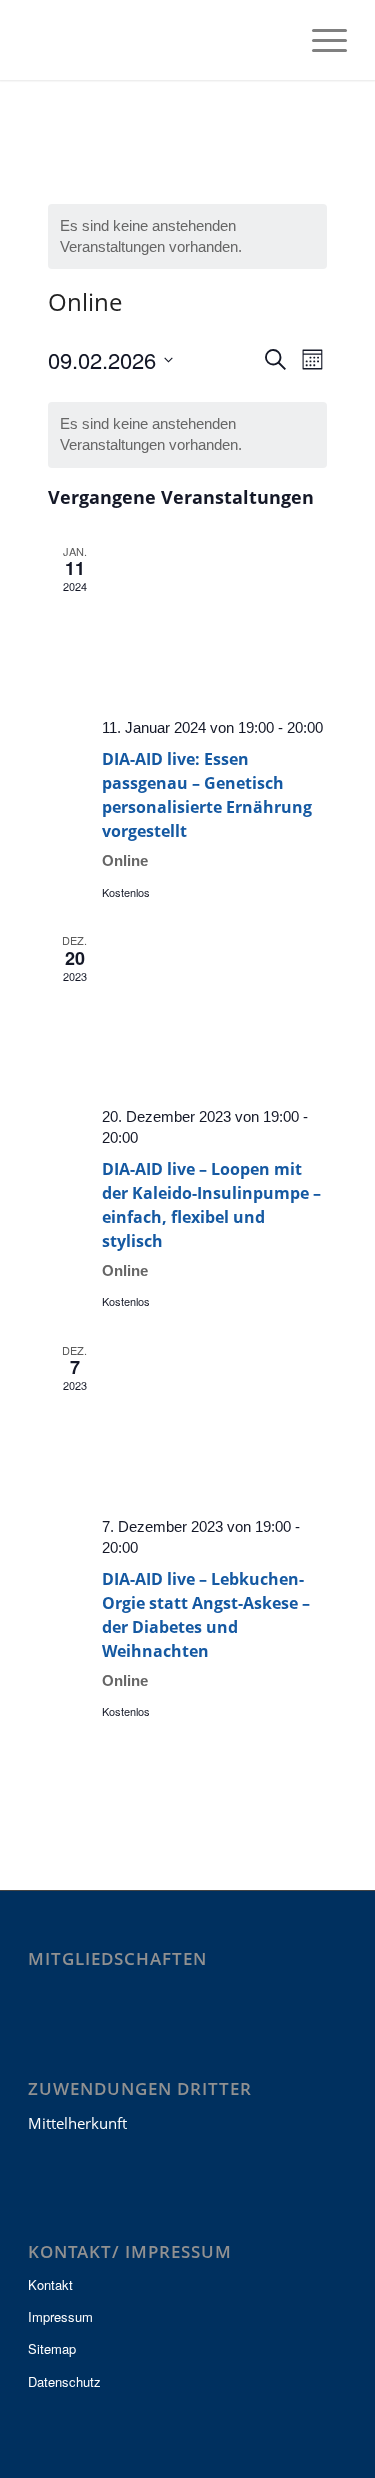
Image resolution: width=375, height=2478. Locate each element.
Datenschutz (64, 2381)
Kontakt (50, 2284)
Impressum (60, 2316)
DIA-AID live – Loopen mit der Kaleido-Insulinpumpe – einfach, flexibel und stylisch (211, 1205)
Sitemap (52, 2348)
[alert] (188, 236)
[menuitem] (272, 40)
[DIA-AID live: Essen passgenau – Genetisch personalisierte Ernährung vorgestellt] (215, 622)
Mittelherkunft (77, 2123)
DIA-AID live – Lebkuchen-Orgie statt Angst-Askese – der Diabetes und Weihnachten (206, 1615)
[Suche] (272, 40)
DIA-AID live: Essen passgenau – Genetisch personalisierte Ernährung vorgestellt (207, 795)
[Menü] (319, 40)
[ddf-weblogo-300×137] (155, 40)
